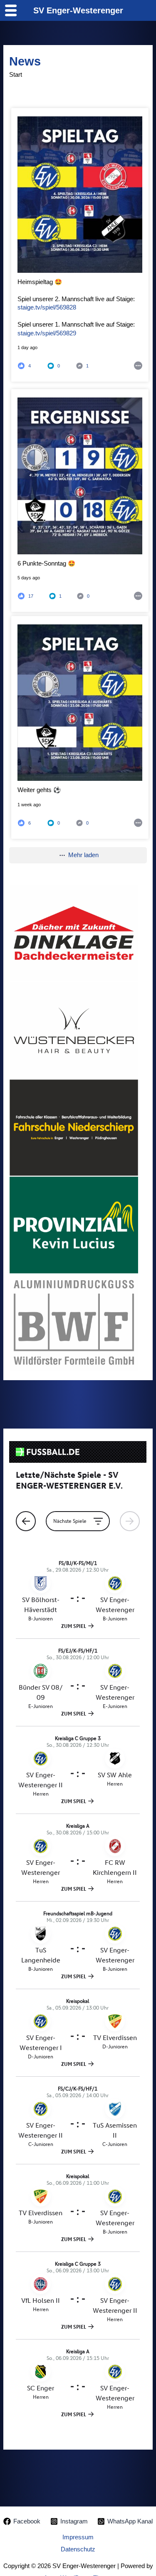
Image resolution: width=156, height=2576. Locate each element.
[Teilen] (138, 365)
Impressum (78, 2537)
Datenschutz (78, 2549)
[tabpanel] (74, 933)
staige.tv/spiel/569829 (47, 333)
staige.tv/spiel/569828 (47, 307)
